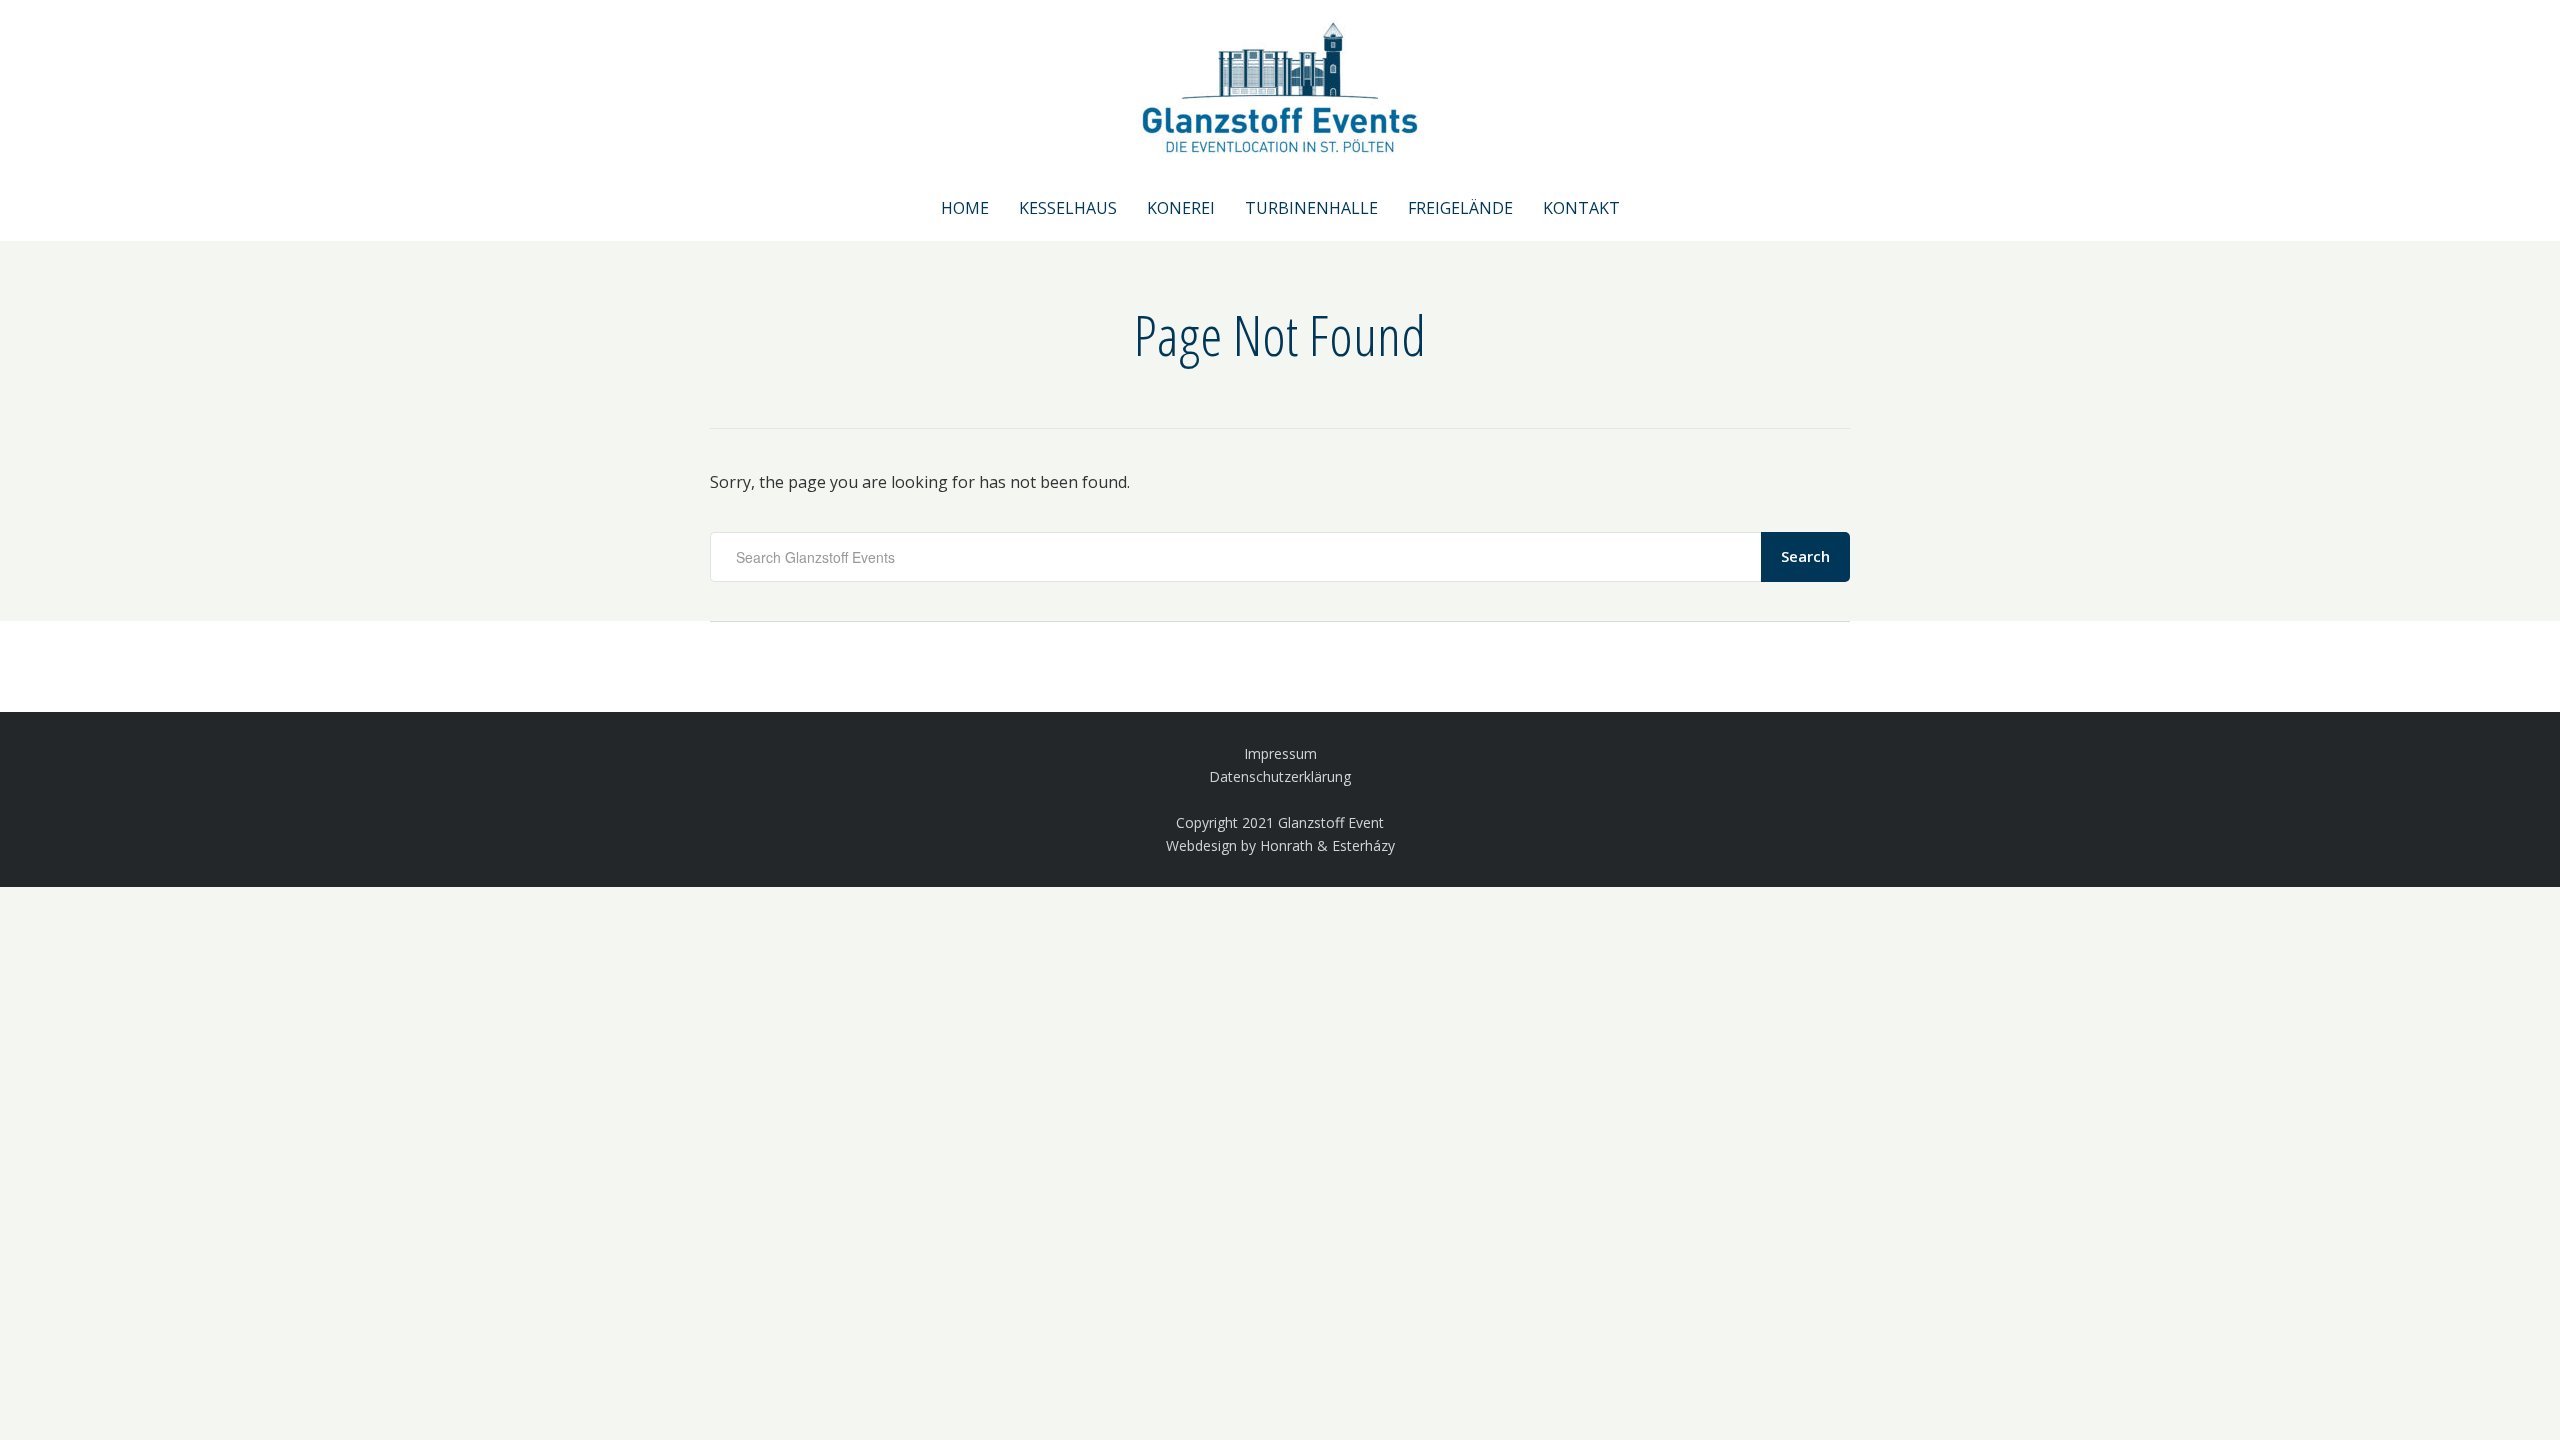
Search (1805, 556)
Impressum (1280, 753)
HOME (965, 208)
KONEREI (1181, 208)
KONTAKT (1581, 208)
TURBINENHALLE (1311, 208)
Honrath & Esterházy (1327, 845)
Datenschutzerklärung (1280, 776)
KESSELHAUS (1068, 208)
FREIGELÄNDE (1460, 208)
